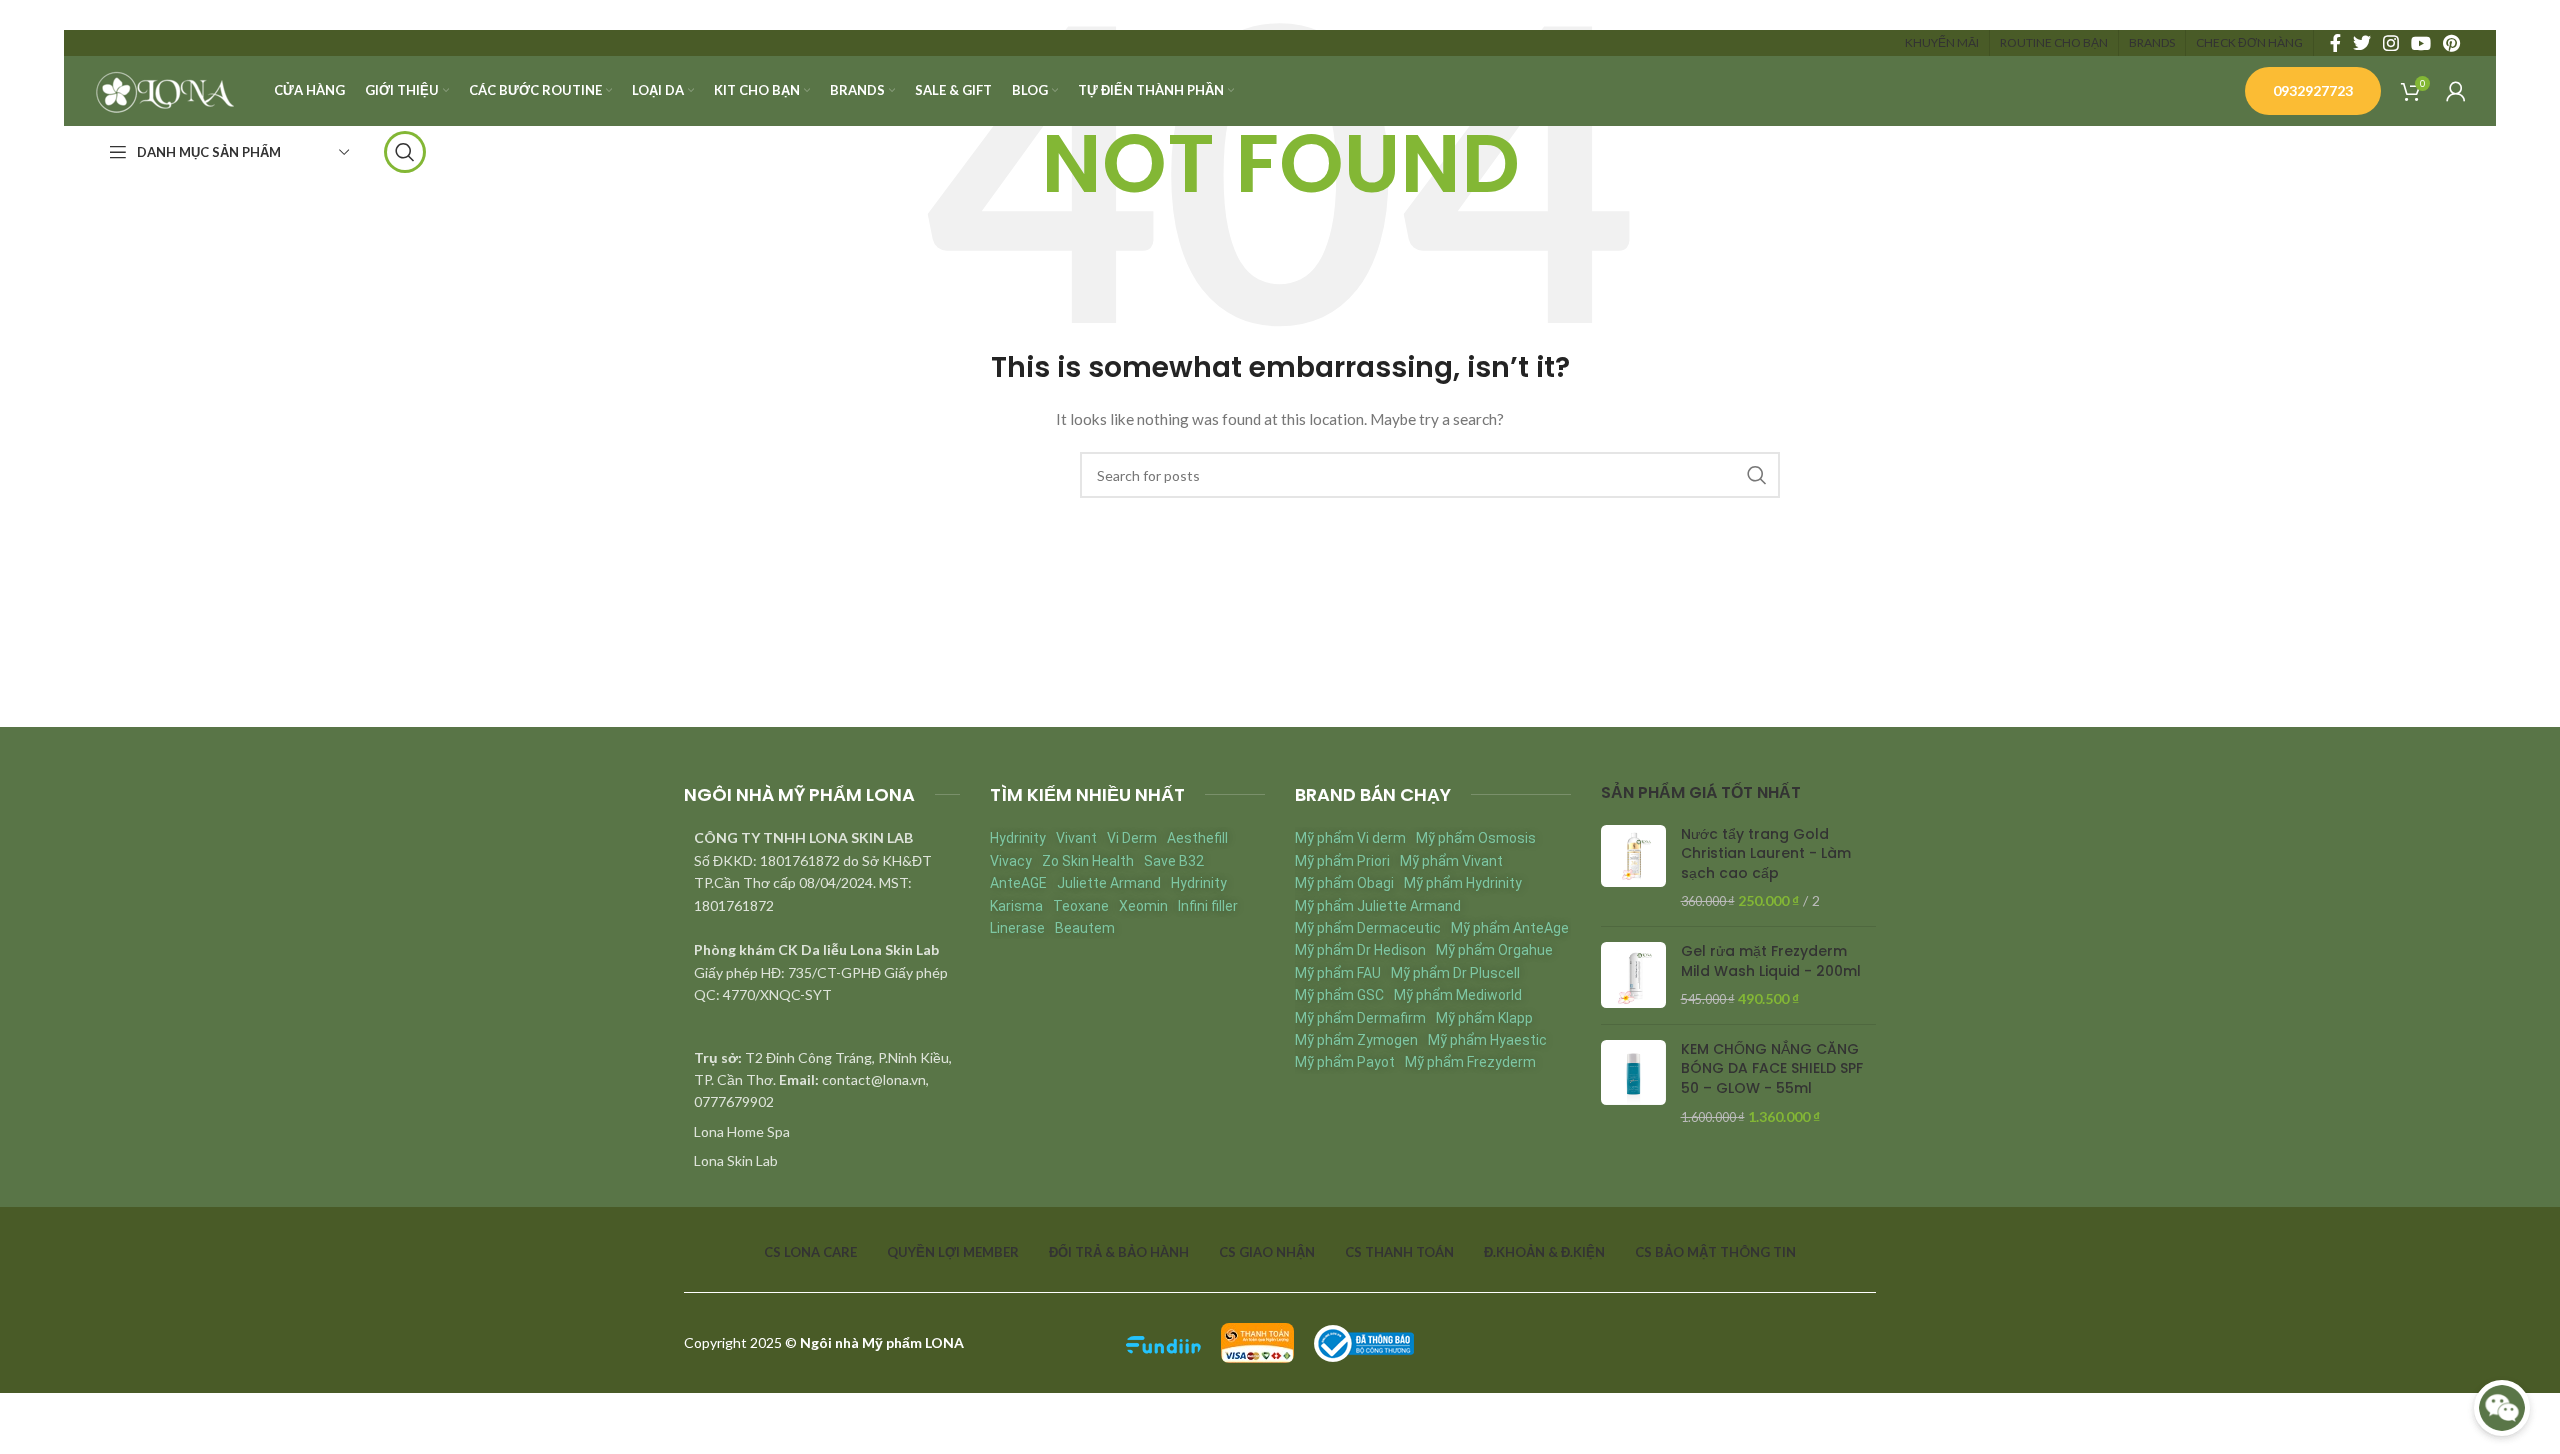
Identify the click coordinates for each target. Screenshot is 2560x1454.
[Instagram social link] (2391, 43)
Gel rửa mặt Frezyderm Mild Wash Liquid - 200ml (1771, 961)
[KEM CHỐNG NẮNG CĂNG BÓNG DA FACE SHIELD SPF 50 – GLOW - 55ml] (1633, 1083)
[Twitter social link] (2362, 43)
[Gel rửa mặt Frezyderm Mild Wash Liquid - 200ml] (1633, 975)
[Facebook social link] (2335, 43)
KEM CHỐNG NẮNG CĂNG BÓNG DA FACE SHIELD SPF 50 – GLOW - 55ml (1772, 1069)
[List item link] (822, 1132)
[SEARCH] (1757, 475)
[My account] (2456, 91)
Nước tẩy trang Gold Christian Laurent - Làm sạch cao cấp (1766, 854)
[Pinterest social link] (2451, 43)
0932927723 (2313, 90)
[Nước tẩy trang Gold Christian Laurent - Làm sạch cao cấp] (1633, 868)
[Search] (405, 152)
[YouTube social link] (2421, 43)
